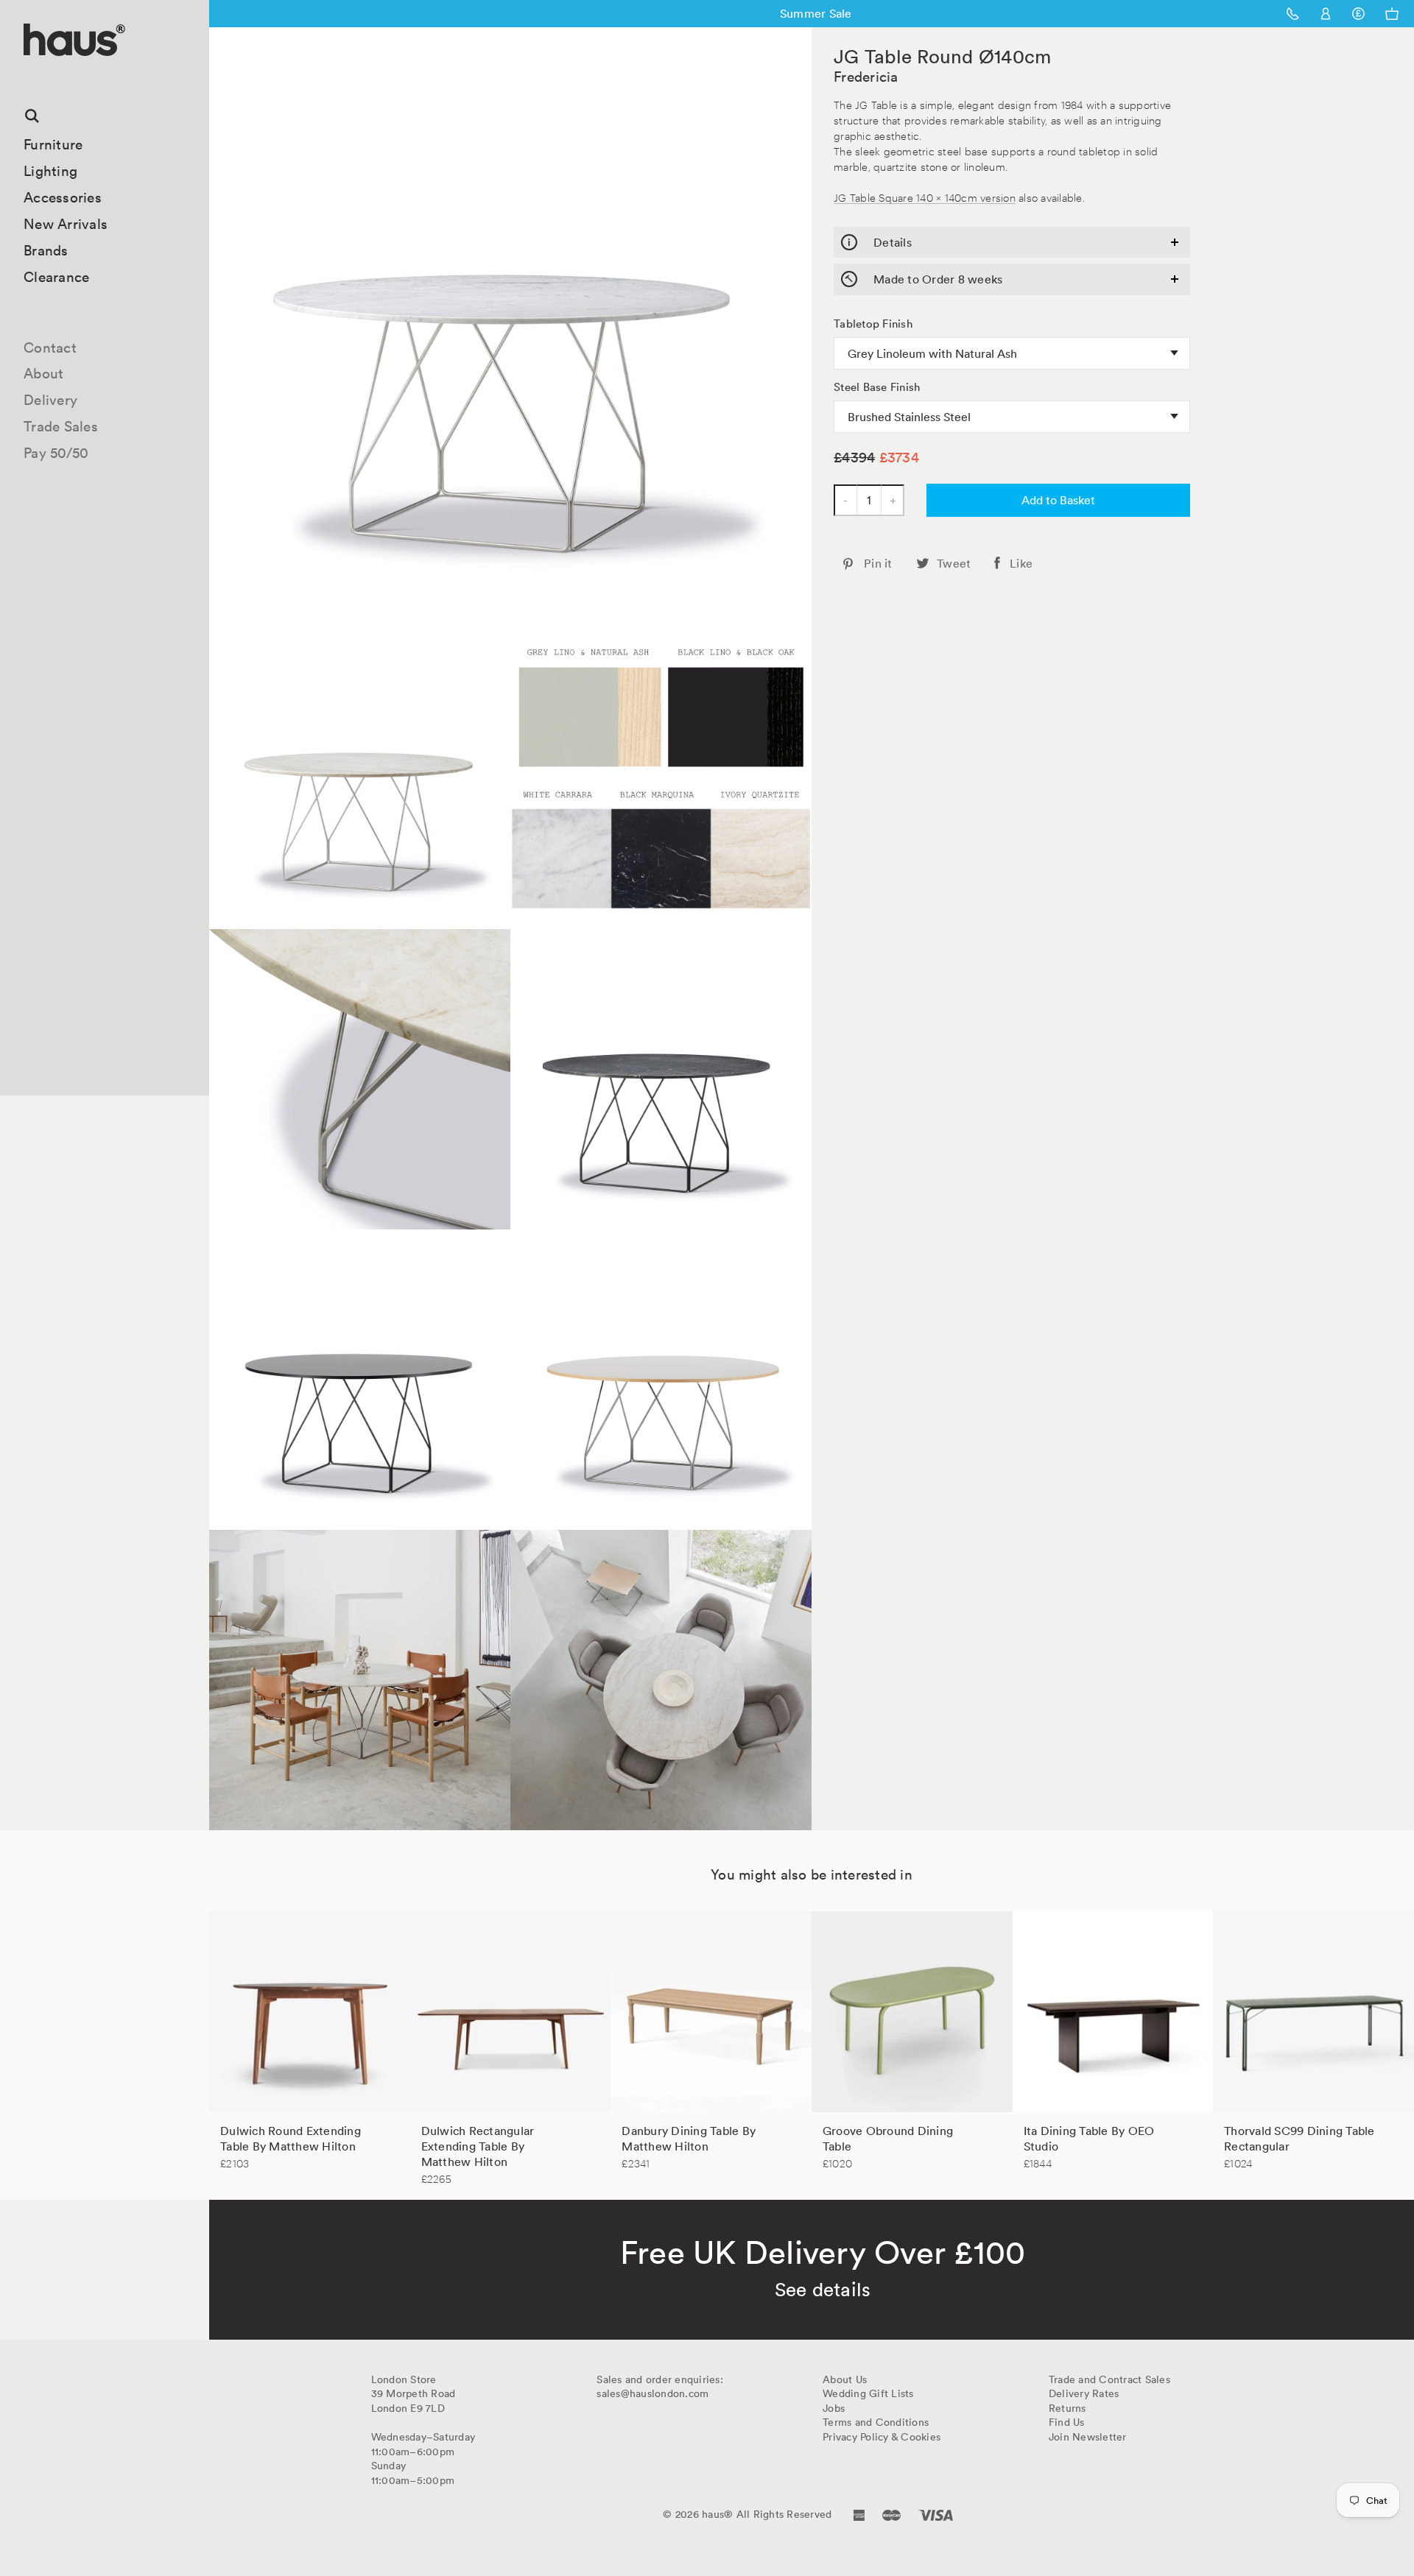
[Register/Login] (1326, 14)
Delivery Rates (1084, 2393)
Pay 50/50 (56, 453)
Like (1021, 563)
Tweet (954, 563)
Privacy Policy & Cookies (882, 2437)
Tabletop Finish (873, 324)
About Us (845, 2379)
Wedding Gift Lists (868, 2393)
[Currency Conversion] (1358, 14)
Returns (1067, 2408)
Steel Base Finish (877, 387)
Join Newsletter (1088, 2437)
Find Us (1067, 2422)
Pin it (878, 563)
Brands (46, 250)
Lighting (50, 171)
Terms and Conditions (876, 2422)
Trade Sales (61, 426)
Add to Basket (1058, 500)
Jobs (834, 2408)
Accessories (63, 197)
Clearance (56, 277)
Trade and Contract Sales (1109, 2379)
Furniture (53, 144)
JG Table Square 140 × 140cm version (925, 197)
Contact (50, 347)
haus (29, 73)
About (43, 373)
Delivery (50, 400)
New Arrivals (66, 224)
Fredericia (866, 77)
